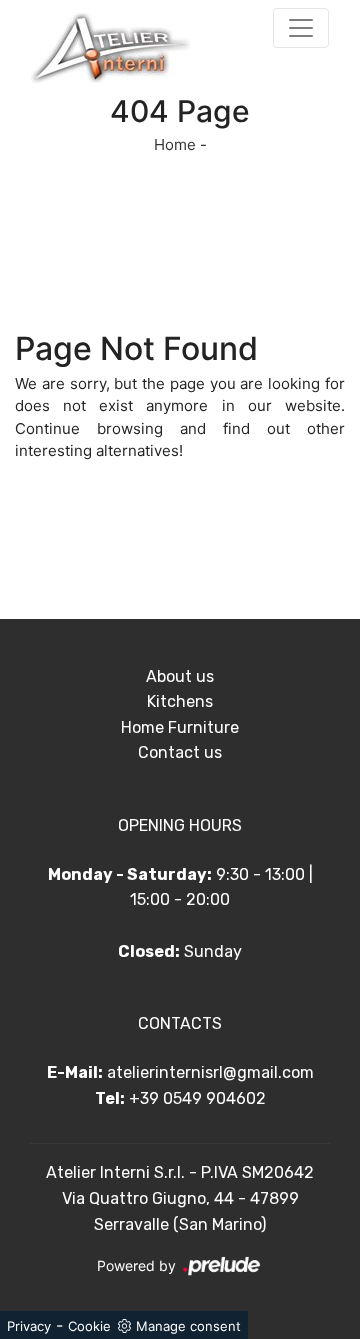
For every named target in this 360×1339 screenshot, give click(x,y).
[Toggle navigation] (301, 28)
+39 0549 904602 (197, 1098)
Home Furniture (180, 727)
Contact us (180, 752)
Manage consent (188, 1326)
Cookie (89, 1326)
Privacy (29, 1326)
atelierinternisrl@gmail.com (210, 1072)
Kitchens (180, 701)
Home (175, 144)
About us (180, 676)
